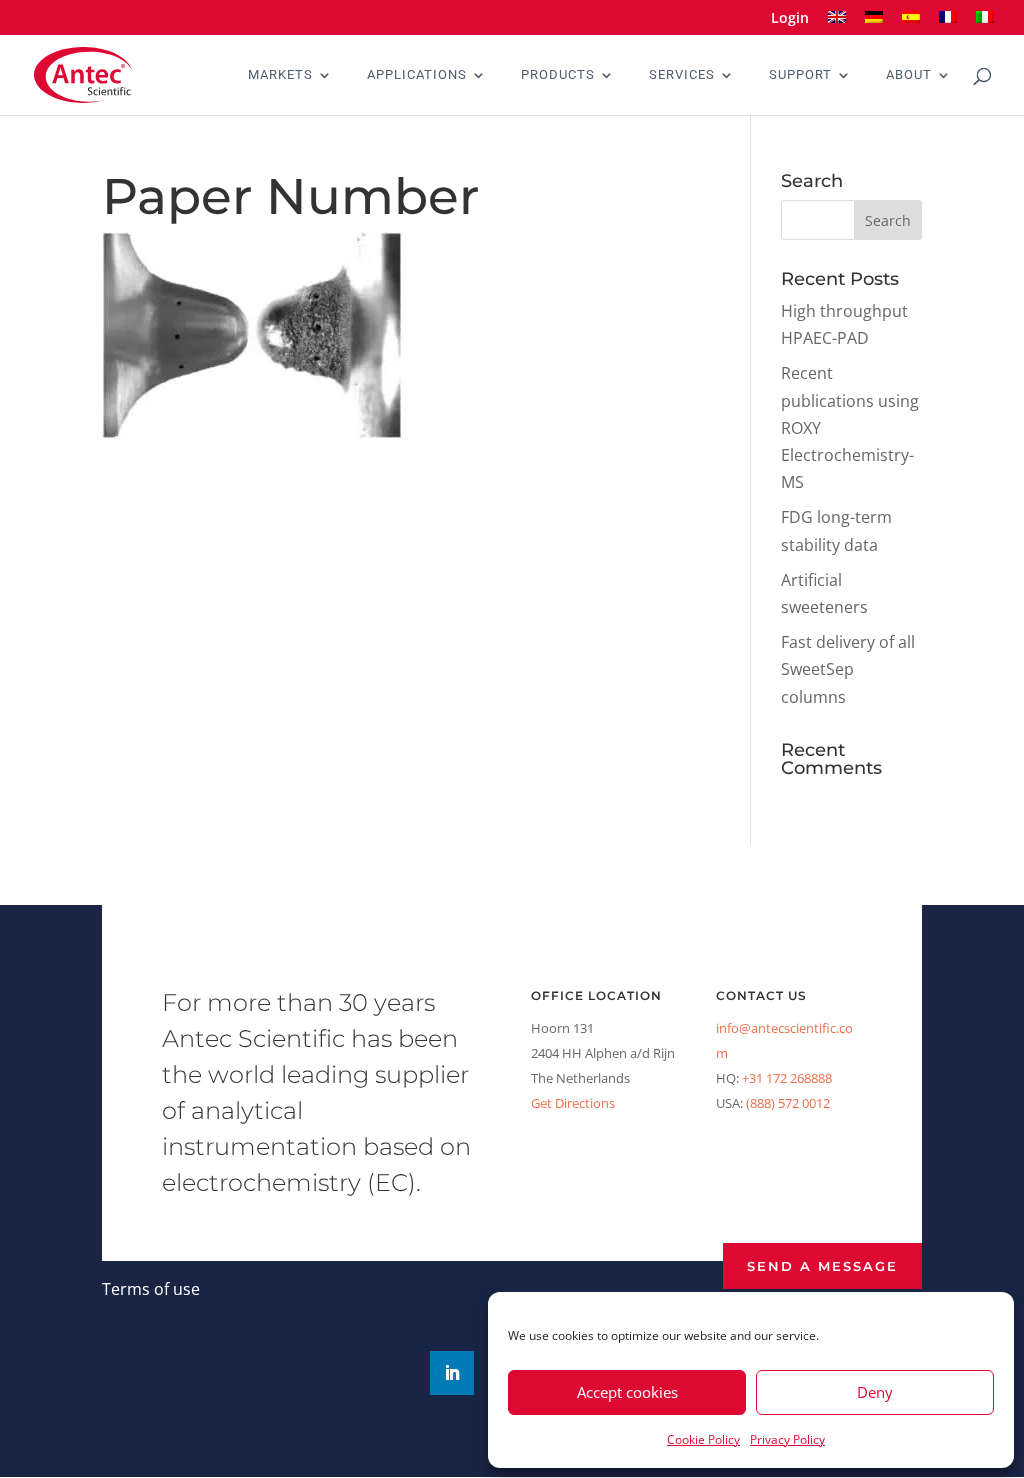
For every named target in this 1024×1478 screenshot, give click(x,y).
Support (800, 75)
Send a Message (822, 1266)
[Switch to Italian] (985, 23)
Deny (875, 1392)
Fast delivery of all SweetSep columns (848, 669)
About (909, 75)
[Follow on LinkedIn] (452, 1373)
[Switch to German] (874, 23)
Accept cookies (627, 1392)
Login (790, 19)
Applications (417, 75)
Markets (280, 75)
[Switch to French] (948, 23)
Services (682, 75)
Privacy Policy (787, 1439)
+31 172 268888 (787, 1078)
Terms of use (151, 1289)
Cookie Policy (703, 1439)
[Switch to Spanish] (911, 23)
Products (558, 75)
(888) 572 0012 (788, 1103)
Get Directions (573, 1103)
